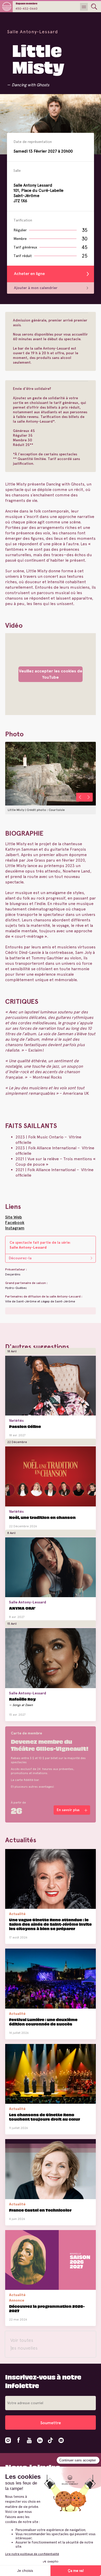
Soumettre (51, 2423)
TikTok (51, 2440)
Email (61, 2440)
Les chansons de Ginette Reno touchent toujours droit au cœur (45, 2117)
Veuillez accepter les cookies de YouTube (51, 674)
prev (80, 797)
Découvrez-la (20, 1258)
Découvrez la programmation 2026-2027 (47, 2308)
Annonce (17, 2300)
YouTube (29, 2440)
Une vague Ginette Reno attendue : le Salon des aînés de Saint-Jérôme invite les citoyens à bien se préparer (50, 1924)
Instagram (15, 1228)
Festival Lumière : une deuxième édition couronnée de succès (43, 2022)
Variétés (16, 1420)
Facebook (15, 1223)
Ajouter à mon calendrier (36, 288)
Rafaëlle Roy (22, 1699)
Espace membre (27, 3)
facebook (19, 2440)
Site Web (14, 1217)
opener (94, 7)
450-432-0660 (27, 9)
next (89, 797)
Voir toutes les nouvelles (24, 2344)
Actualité (17, 1914)
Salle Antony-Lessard (33, 32)
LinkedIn (40, 2440)
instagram (8, 2440)
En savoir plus (47, 1434)
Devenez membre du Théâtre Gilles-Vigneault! (50, 1745)
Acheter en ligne (29, 274)
